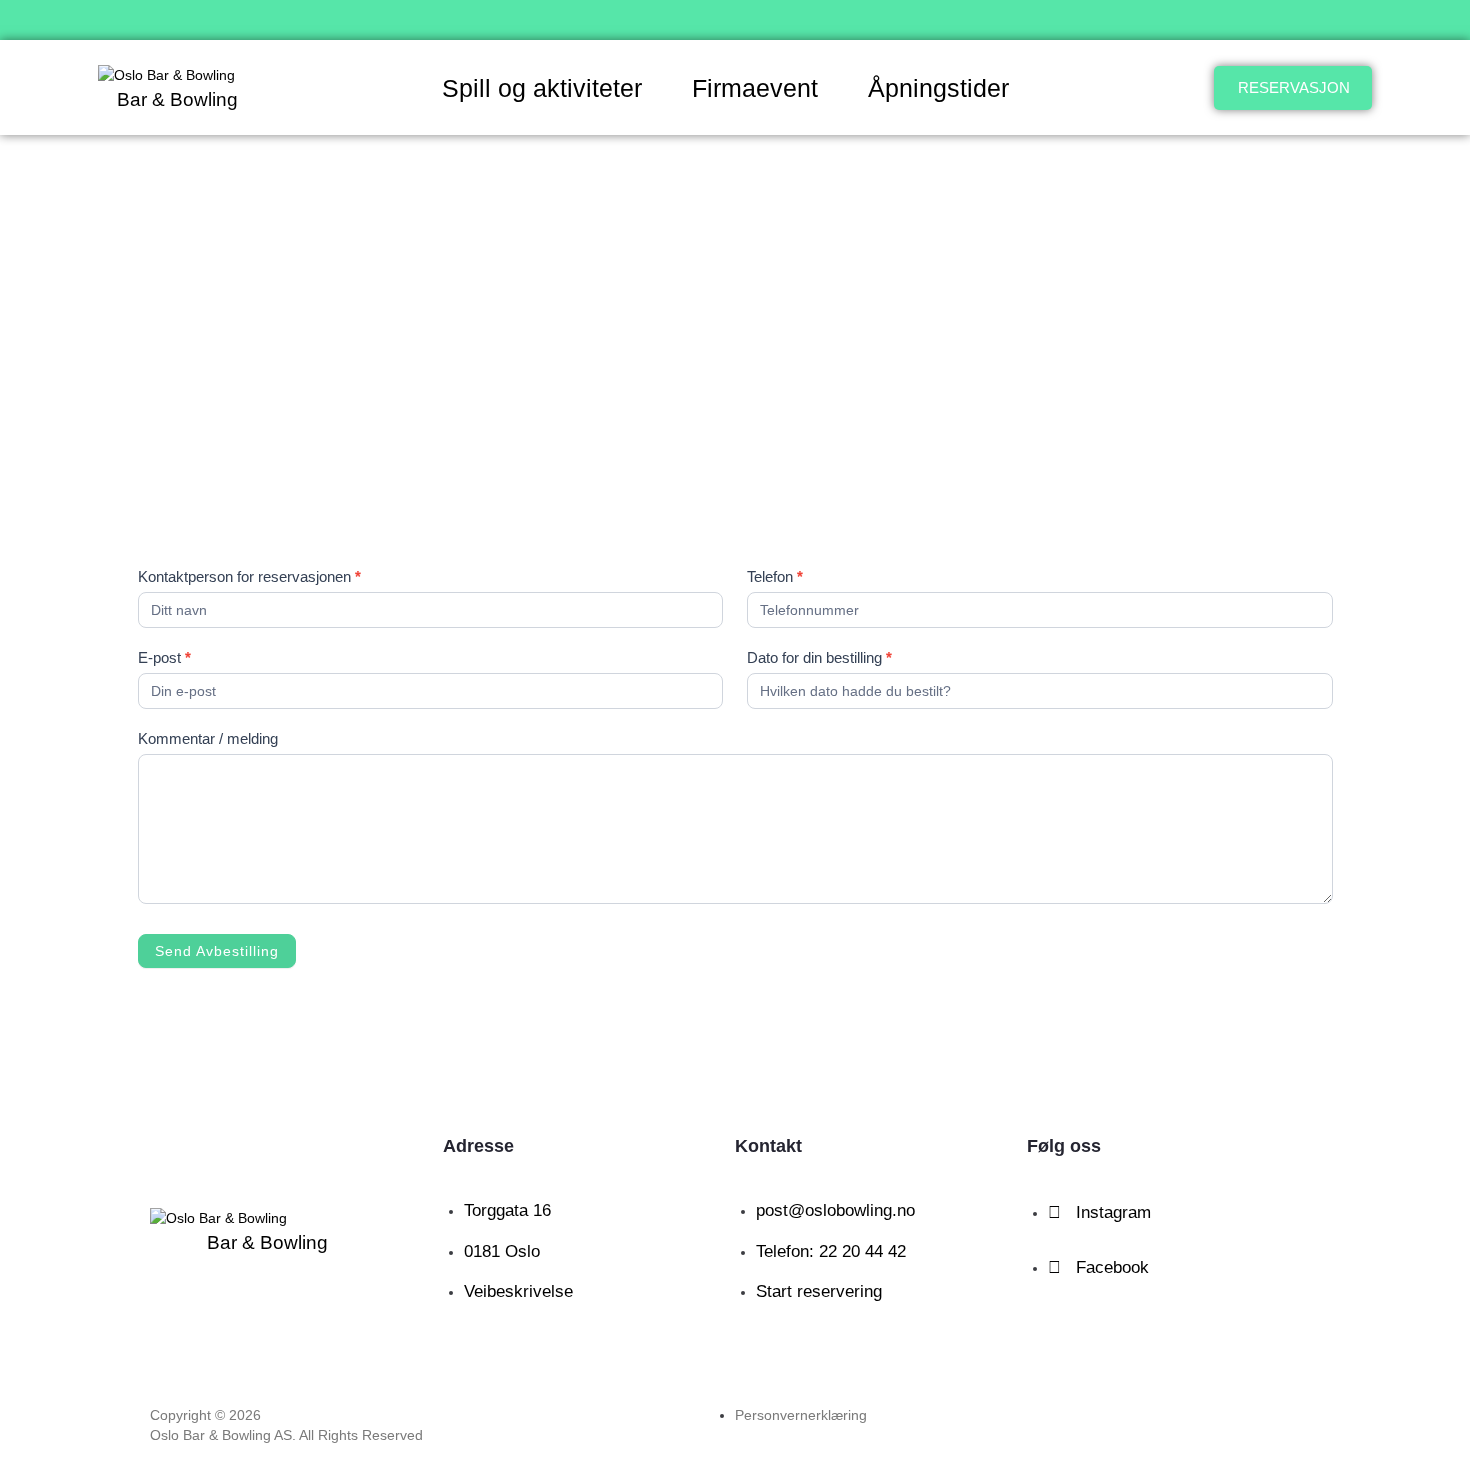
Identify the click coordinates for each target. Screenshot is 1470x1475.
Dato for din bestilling (819, 657)
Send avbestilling (217, 951)
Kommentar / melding (208, 738)
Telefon (775, 576)
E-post (164, 657)
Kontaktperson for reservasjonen (249, 576)
